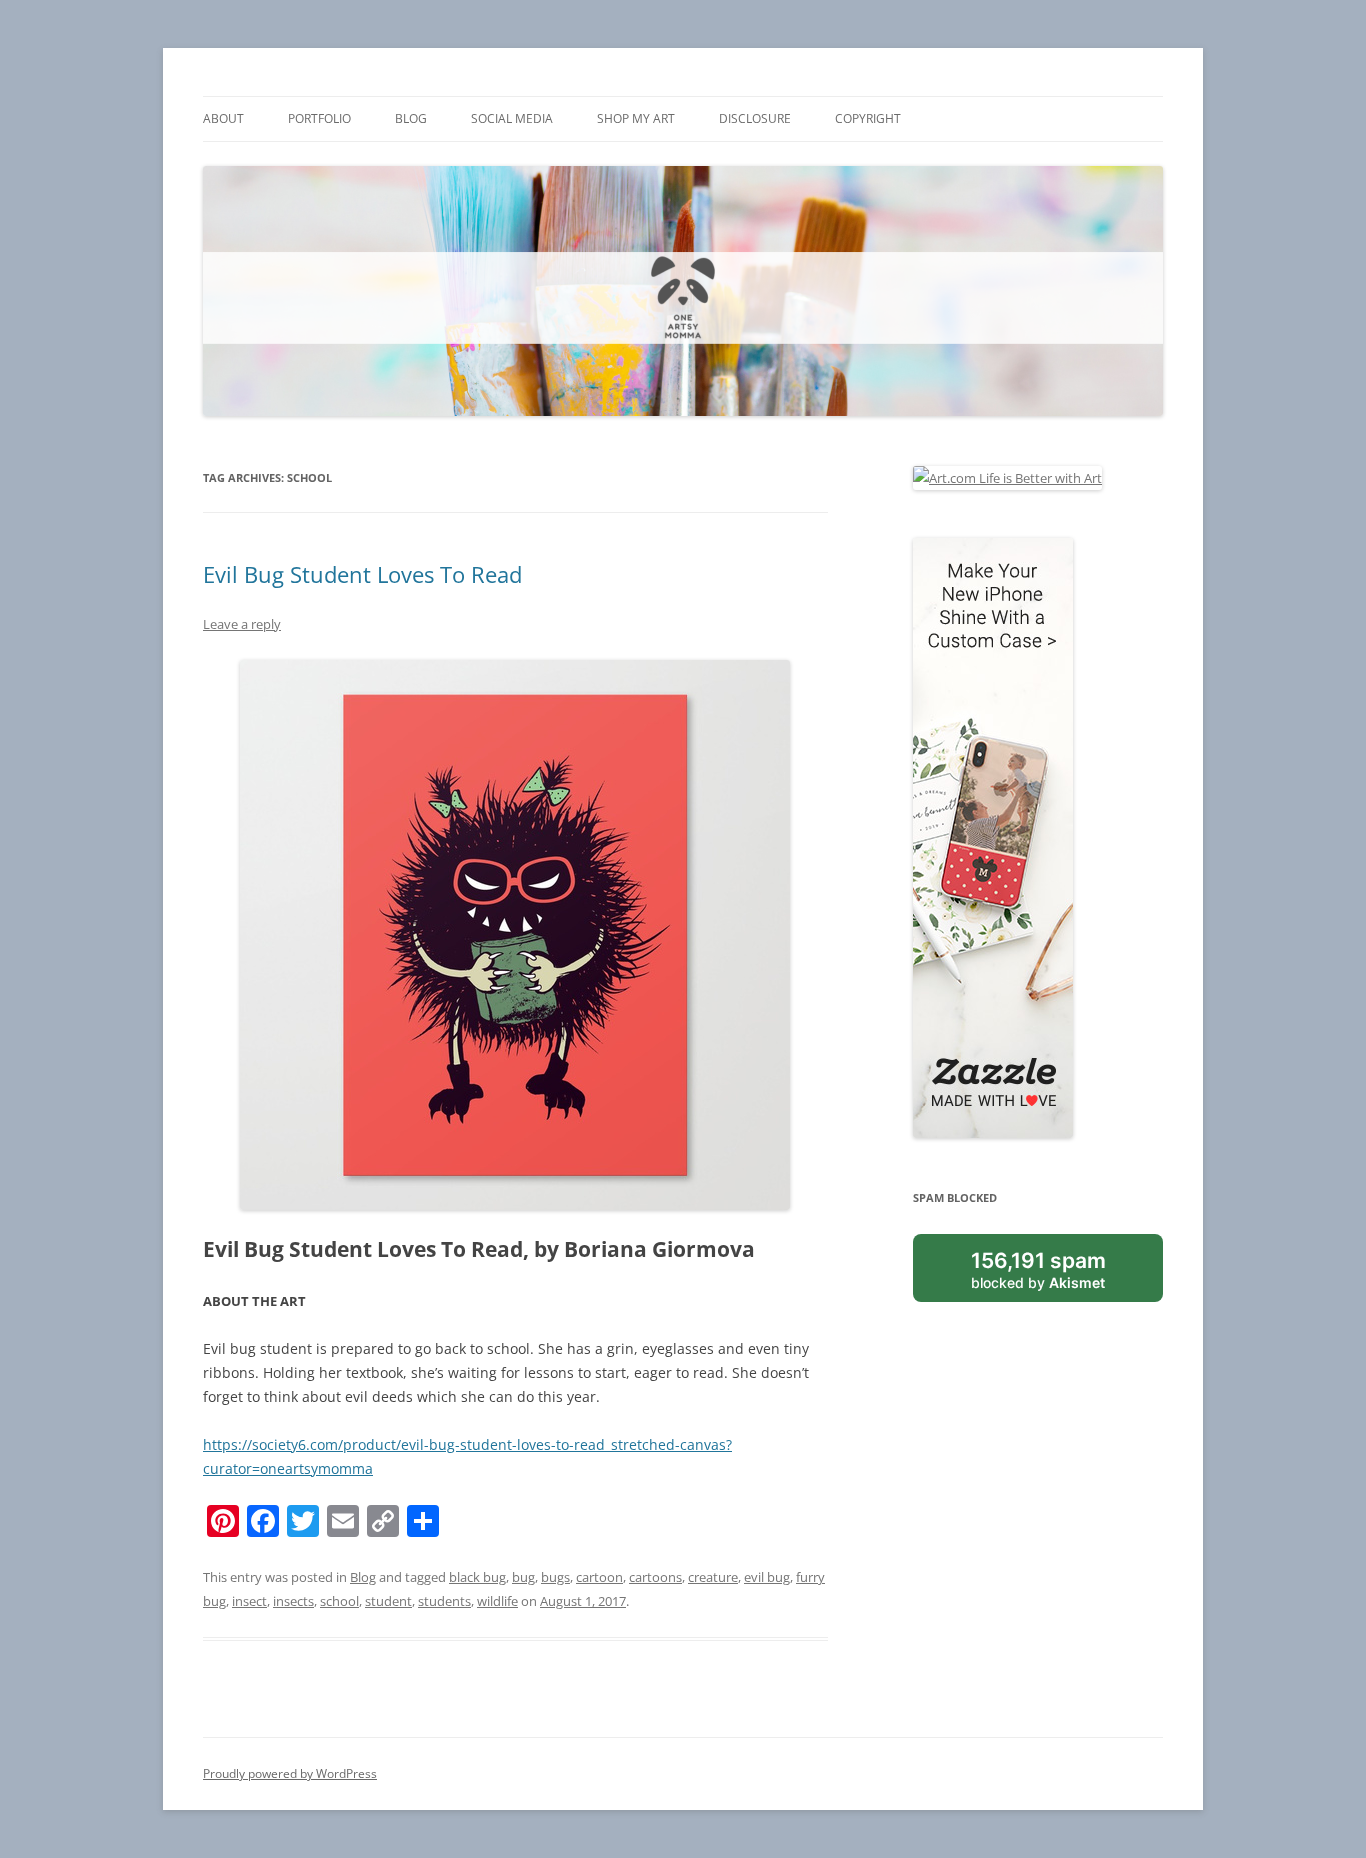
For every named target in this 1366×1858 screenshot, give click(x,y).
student (388, 1601)
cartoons (655, 1577)
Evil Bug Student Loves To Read (362, 574)
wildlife (497, 1601)
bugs (555, 1577)
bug (523, 1577)
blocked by (1038, 1269)
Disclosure (755, 118)
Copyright (868, 118)
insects (293, 1601)
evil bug (767, 1577)
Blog (411, 118)
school (339, 1601)
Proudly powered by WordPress (290, 1773)
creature (713, 1577)
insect (249, 1601)
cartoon (599, 1577)
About (223, 118)
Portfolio (319, 118)
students (444, 1601)
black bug (477, 1577)
